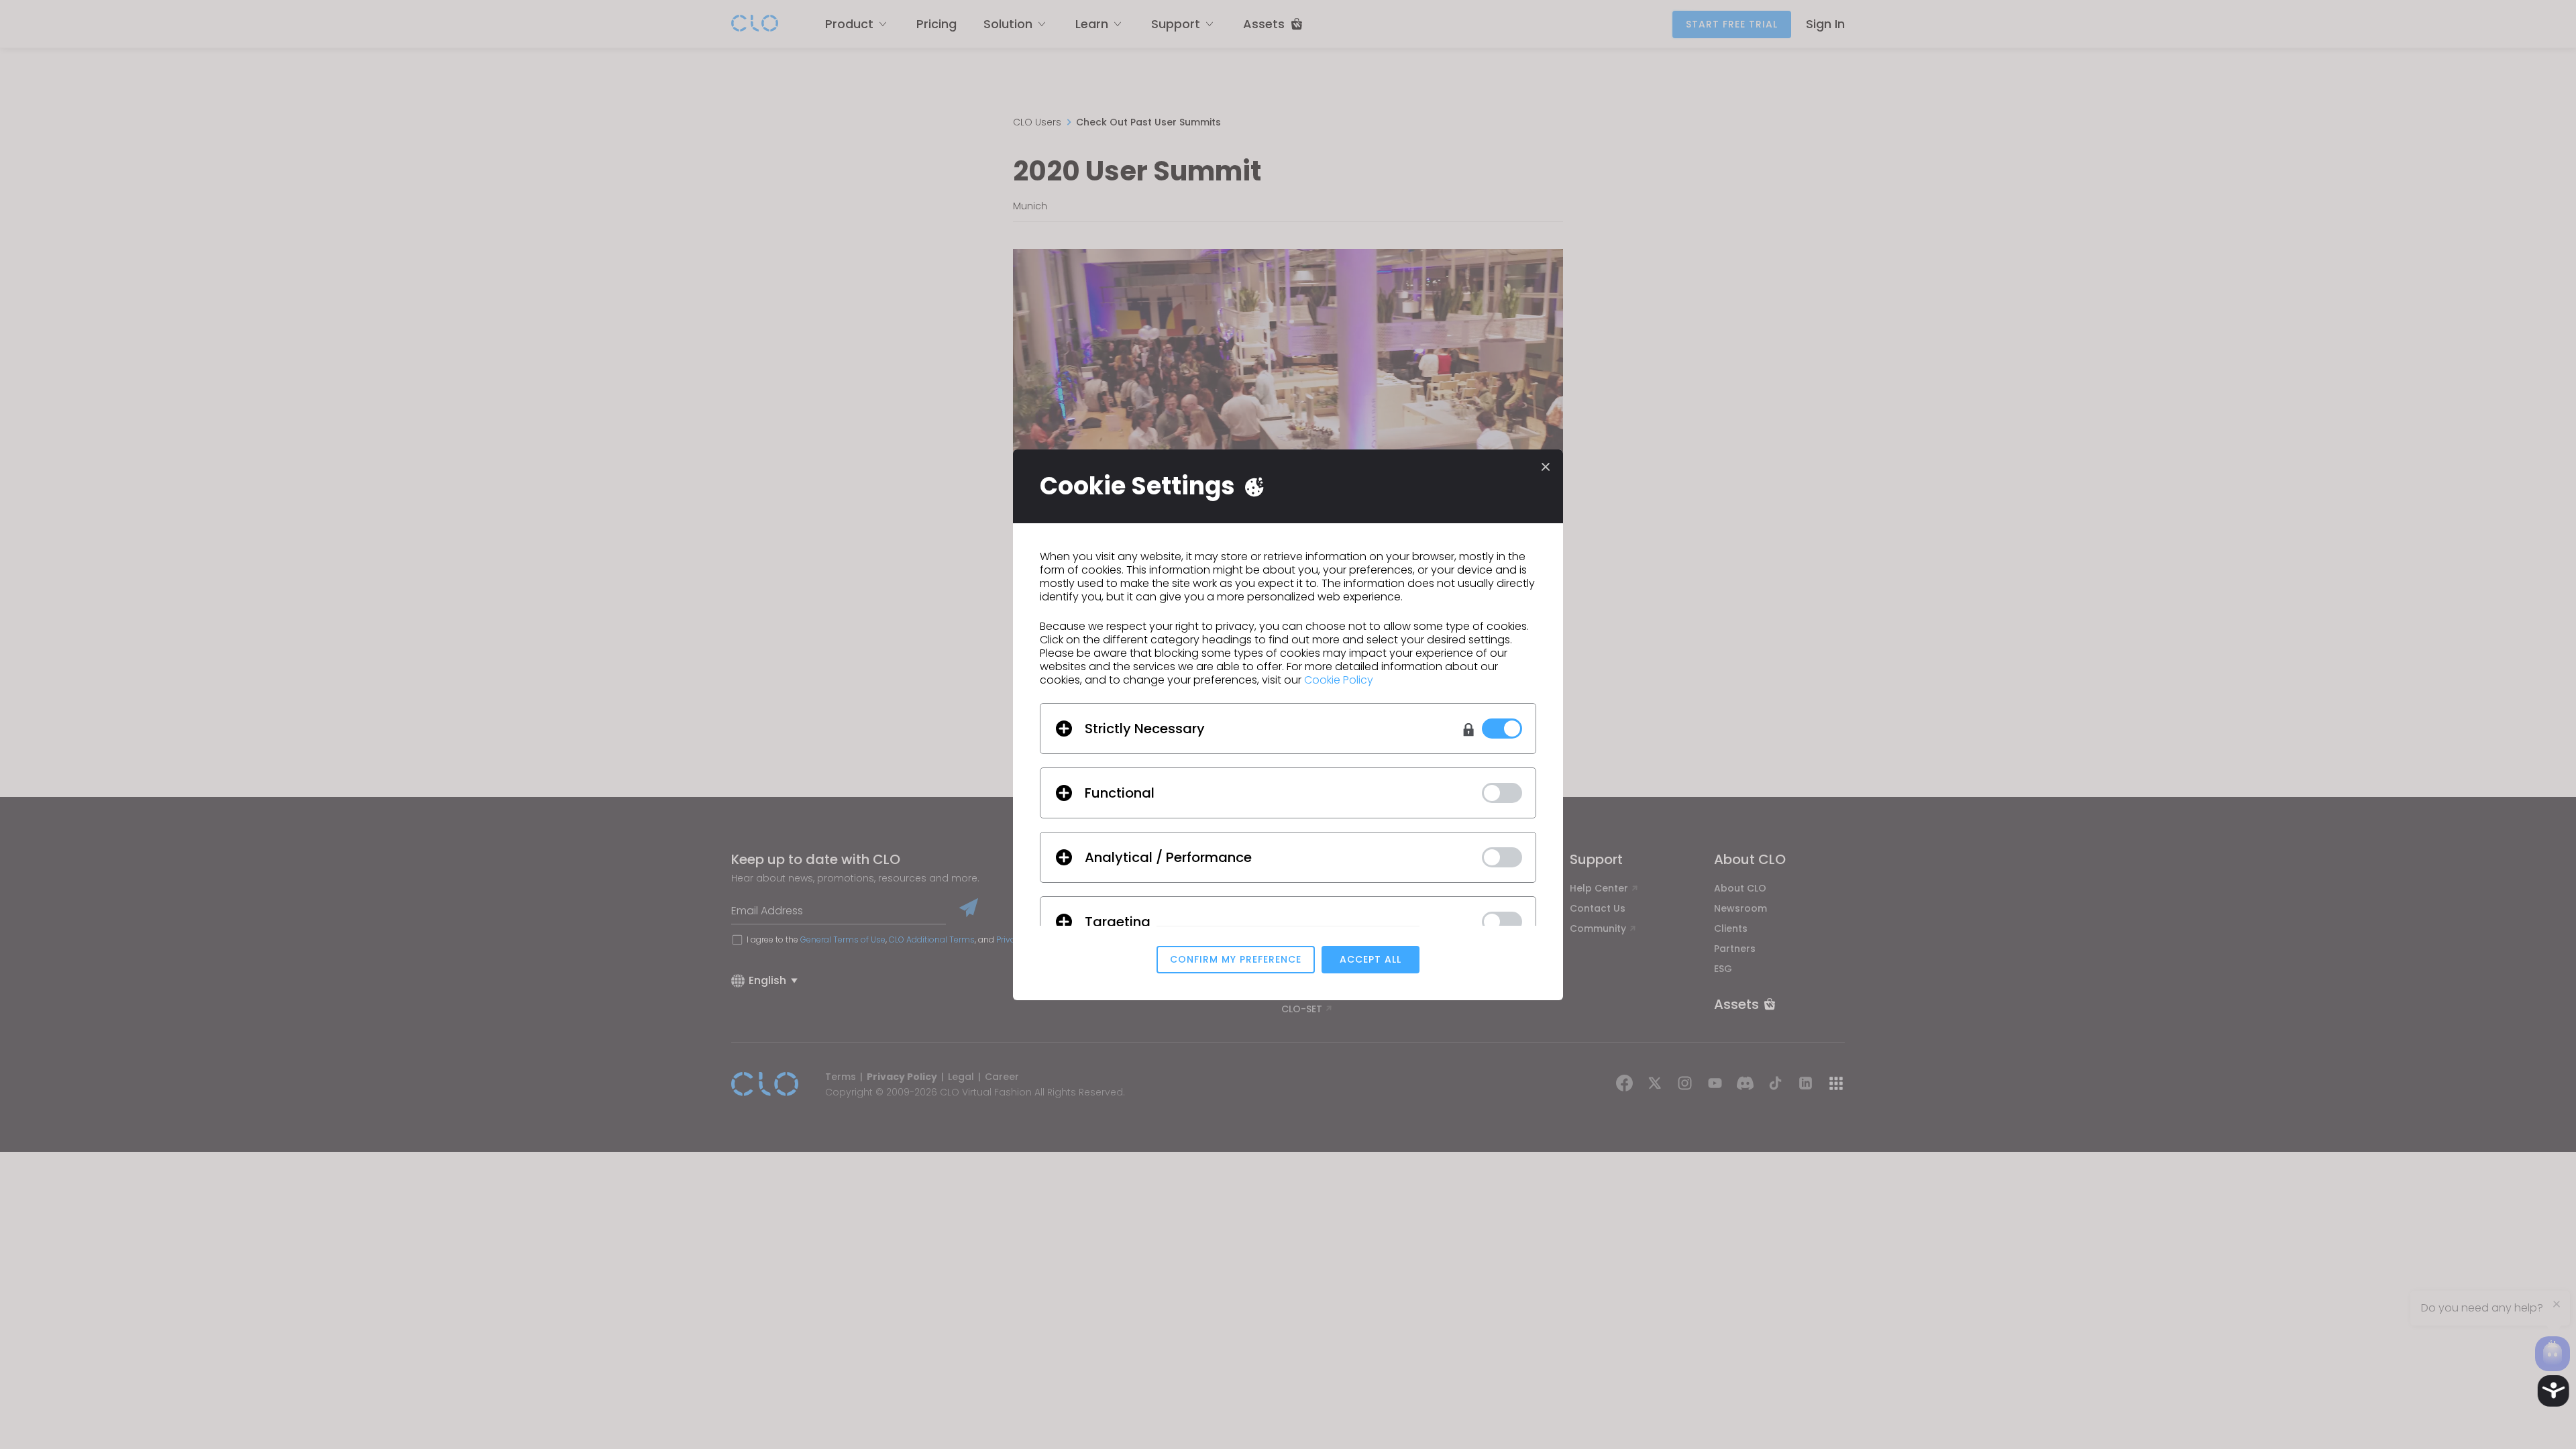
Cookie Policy (1339, 680)
